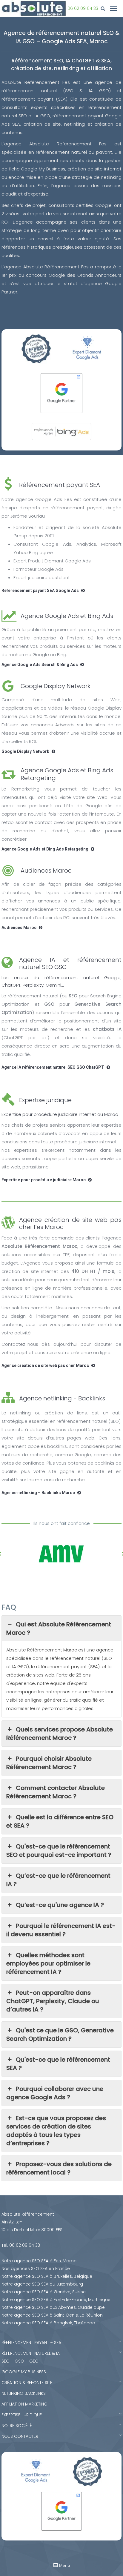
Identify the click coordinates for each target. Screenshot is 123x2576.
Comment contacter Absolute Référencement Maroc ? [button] (56, 1792)
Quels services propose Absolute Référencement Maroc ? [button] (60, 1734)
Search (104, 9)
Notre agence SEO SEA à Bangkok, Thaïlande (48, 2323)
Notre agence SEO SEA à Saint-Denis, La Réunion (52, 2315)
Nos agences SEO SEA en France (36, 2269)
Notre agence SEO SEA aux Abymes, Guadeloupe (53, 2307)
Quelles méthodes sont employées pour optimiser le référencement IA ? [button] (48, 1963)
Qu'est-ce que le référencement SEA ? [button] (58, 2064)
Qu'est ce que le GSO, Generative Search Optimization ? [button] (60, 2034)
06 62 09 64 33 (83, 8)
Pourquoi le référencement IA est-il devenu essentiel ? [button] (61, 1930)
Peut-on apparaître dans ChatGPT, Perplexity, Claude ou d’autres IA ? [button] (53, 2001)
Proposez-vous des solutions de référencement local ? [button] (59, 2168)
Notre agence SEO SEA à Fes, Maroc (39, 2261)
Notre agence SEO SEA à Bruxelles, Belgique (47, 2276)
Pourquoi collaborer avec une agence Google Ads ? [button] (55, 2093)
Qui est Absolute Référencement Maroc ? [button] (59, 1628)
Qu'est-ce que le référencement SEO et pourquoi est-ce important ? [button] (59, 1851)
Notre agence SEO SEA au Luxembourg (42, 2284)
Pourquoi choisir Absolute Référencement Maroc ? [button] (49, 1763)
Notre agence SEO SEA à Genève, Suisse (44, 2292)
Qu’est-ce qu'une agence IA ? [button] (60, 1905)
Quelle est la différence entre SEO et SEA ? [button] (60, 1821)
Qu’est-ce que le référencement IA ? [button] (58, 1880)
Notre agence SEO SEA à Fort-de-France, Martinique (56, 2300)
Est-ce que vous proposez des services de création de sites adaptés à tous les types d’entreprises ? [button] (56, 2131)
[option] (61, 1554)
